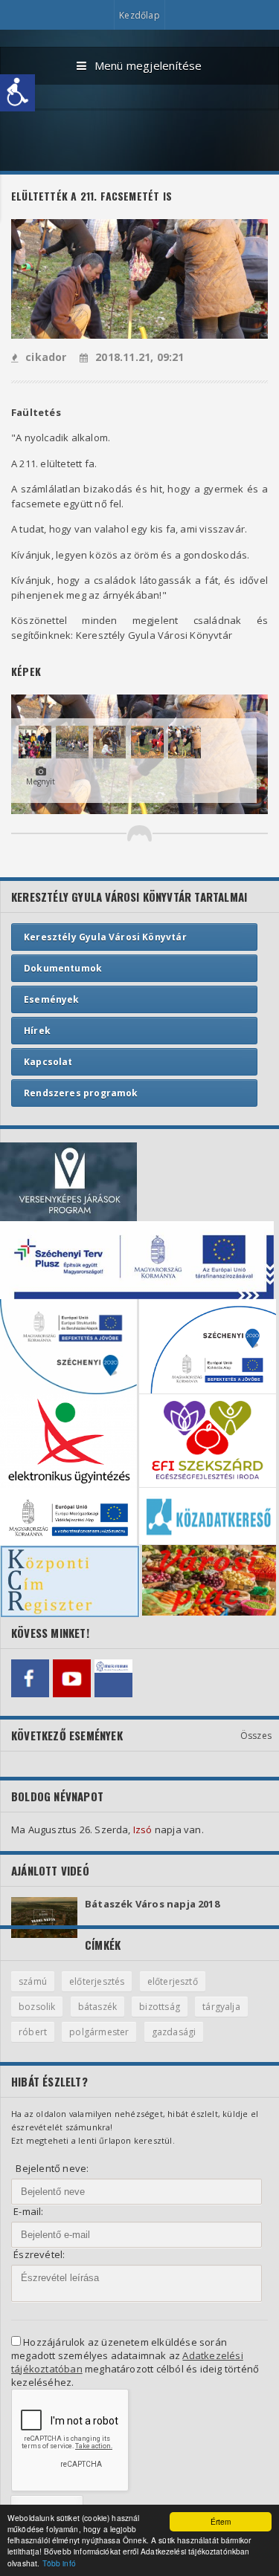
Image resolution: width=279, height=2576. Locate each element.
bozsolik (37, 2007)
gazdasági (174, 2032)
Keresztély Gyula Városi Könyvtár (105, 937)
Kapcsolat (48, 1062)
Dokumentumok (63, 968)
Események (52, 999)
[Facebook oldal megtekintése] (30, 1678)
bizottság (160, 2007)
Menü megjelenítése (148, 65)
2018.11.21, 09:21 (140, 357)
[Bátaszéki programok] (113, 1678)
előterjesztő (173, 1981)
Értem (221, 2521)
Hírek (37, 1031)
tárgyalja (221, 2007)
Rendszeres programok (81, 1093)
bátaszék (97, 2007)
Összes (256, 1736)
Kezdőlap (139, 15)
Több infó (59, 2563)
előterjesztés (97, 1981)
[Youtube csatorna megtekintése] (72, 1678)
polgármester (99, 2032)
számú (33, 1981)
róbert (33, 2032)
